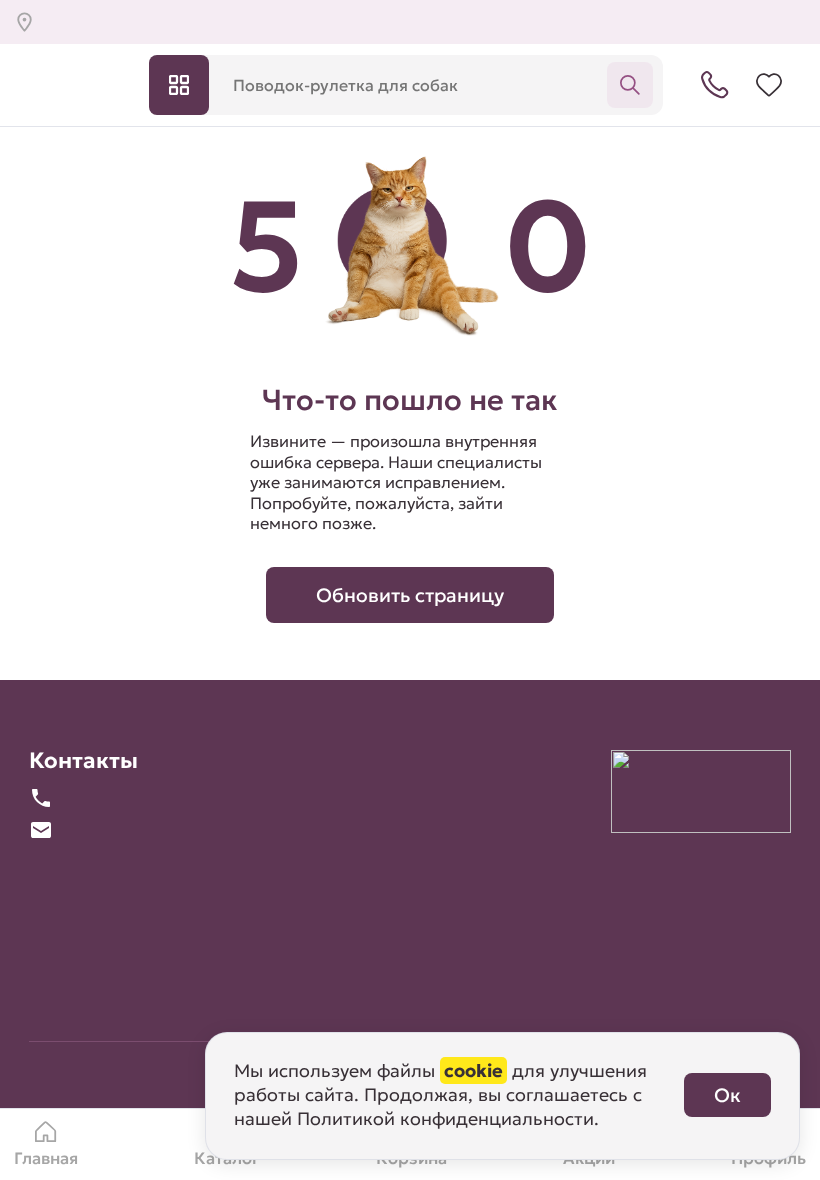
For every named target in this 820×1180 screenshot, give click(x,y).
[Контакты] (715, 85)
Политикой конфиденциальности (445, 1118)
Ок (727, 1095)
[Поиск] (630, 85)
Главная (46, 1158)
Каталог (179, 85)
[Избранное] (769, 85)
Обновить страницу (410, 595)
